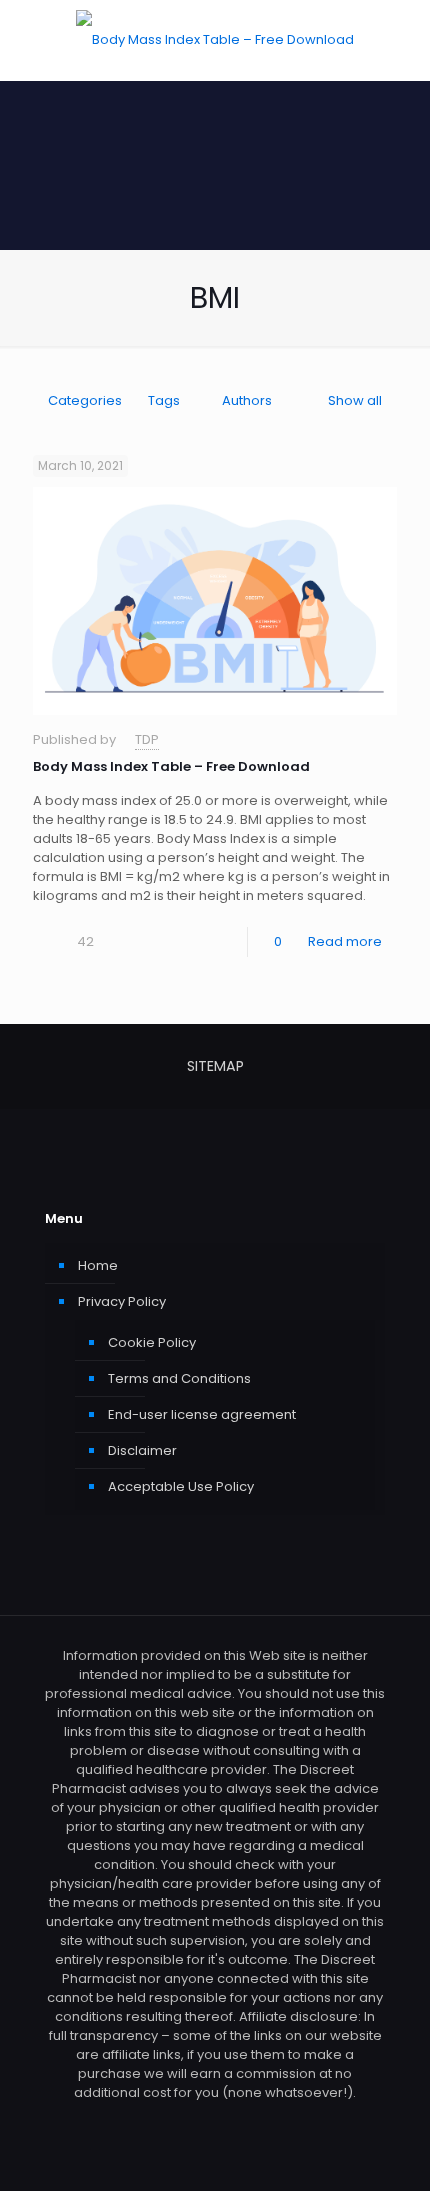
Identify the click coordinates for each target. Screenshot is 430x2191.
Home (98, 1265)
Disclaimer (142, 1450)
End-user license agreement (202, 1414)
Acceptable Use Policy (181, 1486)
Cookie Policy (152, 1342)
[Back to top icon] (389, 2150)
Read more (345, 941)
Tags (164, 400)
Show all (355, 400)
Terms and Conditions (179, 1378)
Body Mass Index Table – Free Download (171, 766)
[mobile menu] (403, 40)
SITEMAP (215, 1066)
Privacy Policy (122, 1301)
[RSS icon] (215, 2120)
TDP (147, 739)
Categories (85, 400)
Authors (247, 400)
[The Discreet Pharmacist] (215, 40)
